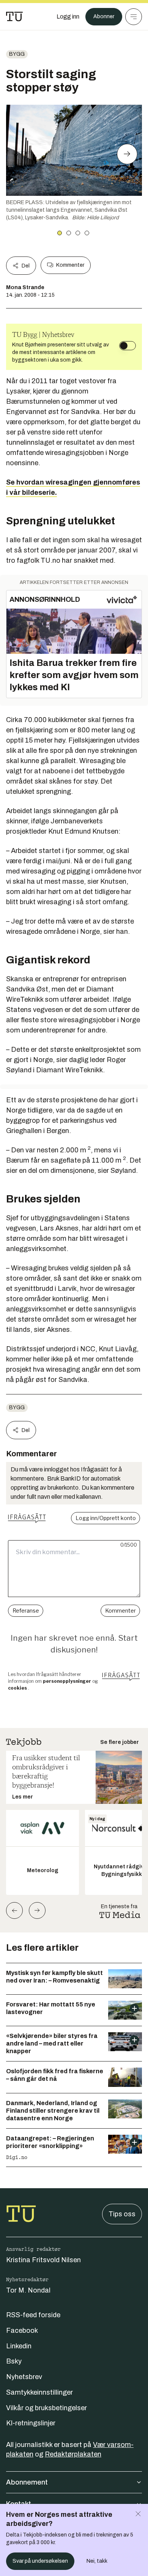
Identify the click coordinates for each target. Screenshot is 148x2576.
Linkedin (19, 2346)
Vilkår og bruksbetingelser (46, 2408)
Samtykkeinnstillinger (39, 2392)
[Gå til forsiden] (14, 17)
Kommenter (70, 265)
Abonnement (27, 2482)
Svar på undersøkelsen (40, 2561)
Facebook (22, 2331)
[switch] (128, 346)
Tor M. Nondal (28, 2290)
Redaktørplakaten (73, 2454)
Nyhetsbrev (24, 2377)
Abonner (104, 17)
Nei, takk (97, 2561)
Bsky (14, 2361)
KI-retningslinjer (31, 2423)
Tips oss (122, 2214)
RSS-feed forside (33, 2315)
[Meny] (134, 17)
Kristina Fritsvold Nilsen (43, 2260)
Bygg (17, 54)
